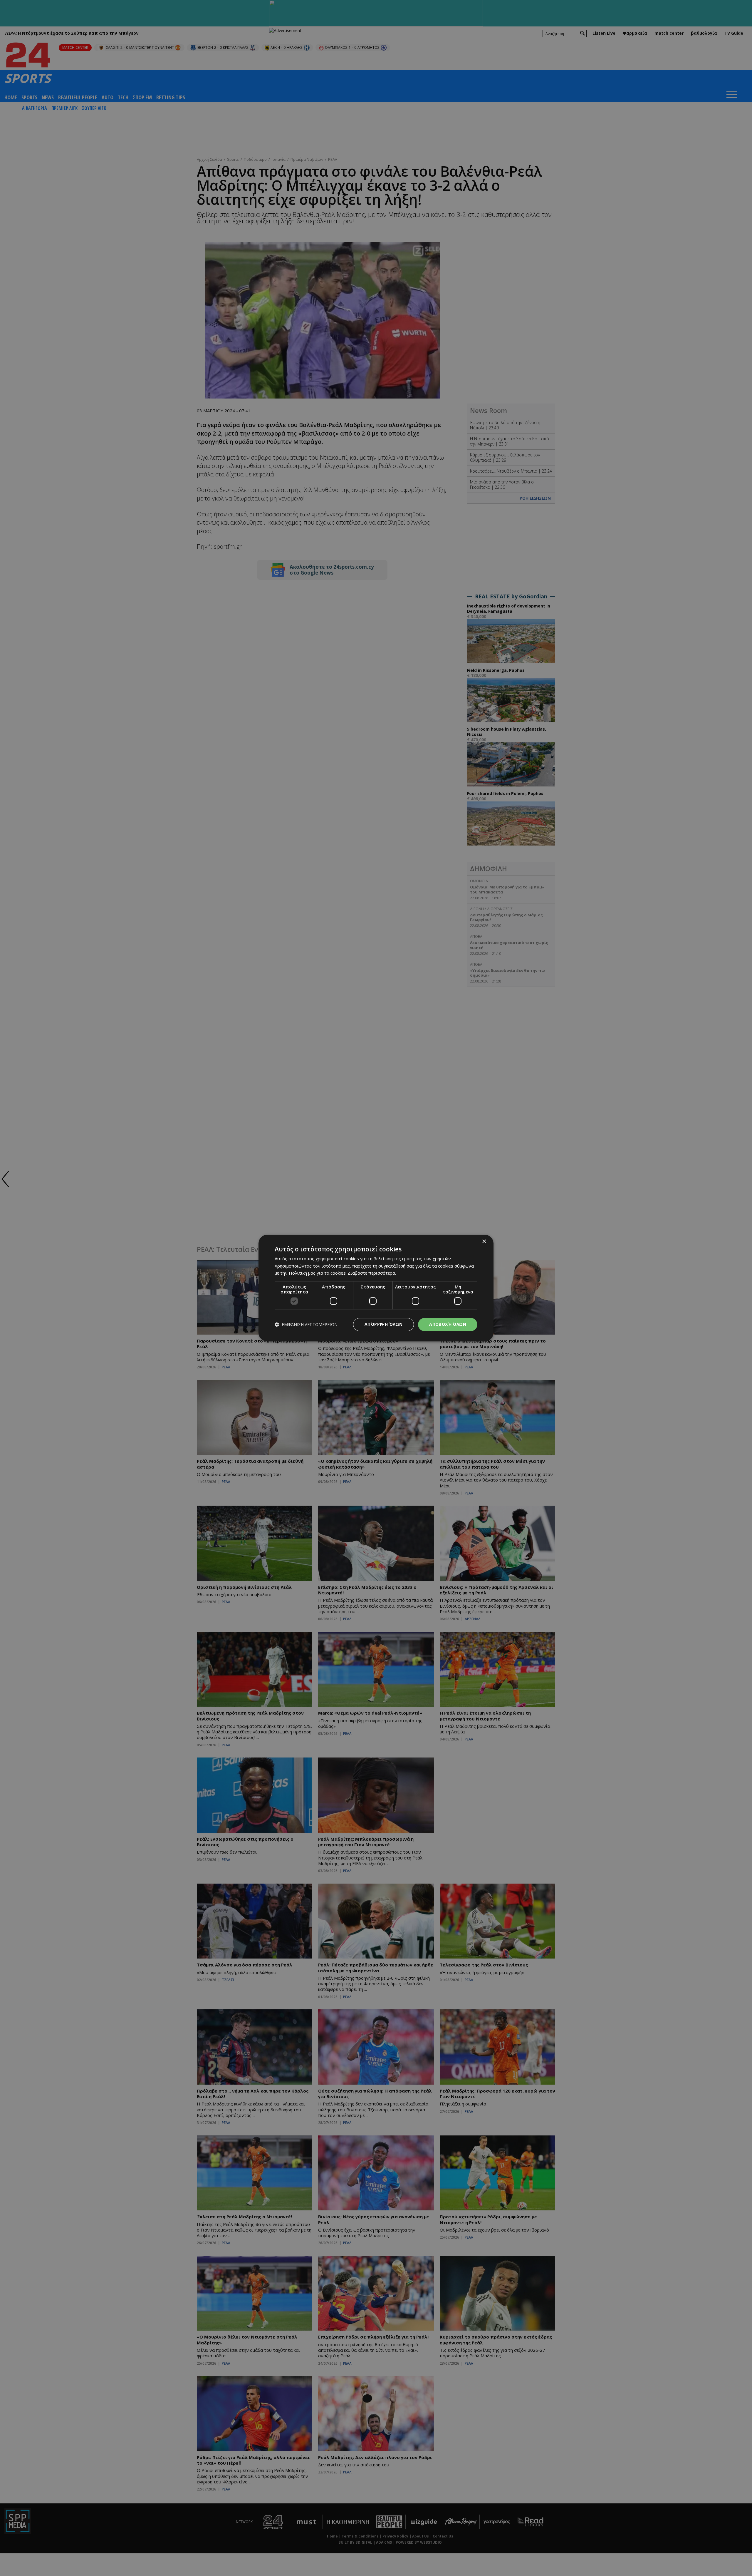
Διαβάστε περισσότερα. (372, 1273)
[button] (306, 1324)
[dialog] (376, 1288)
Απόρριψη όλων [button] (383, 1324)
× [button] (484, 1242)
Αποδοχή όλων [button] (448, 1324)
